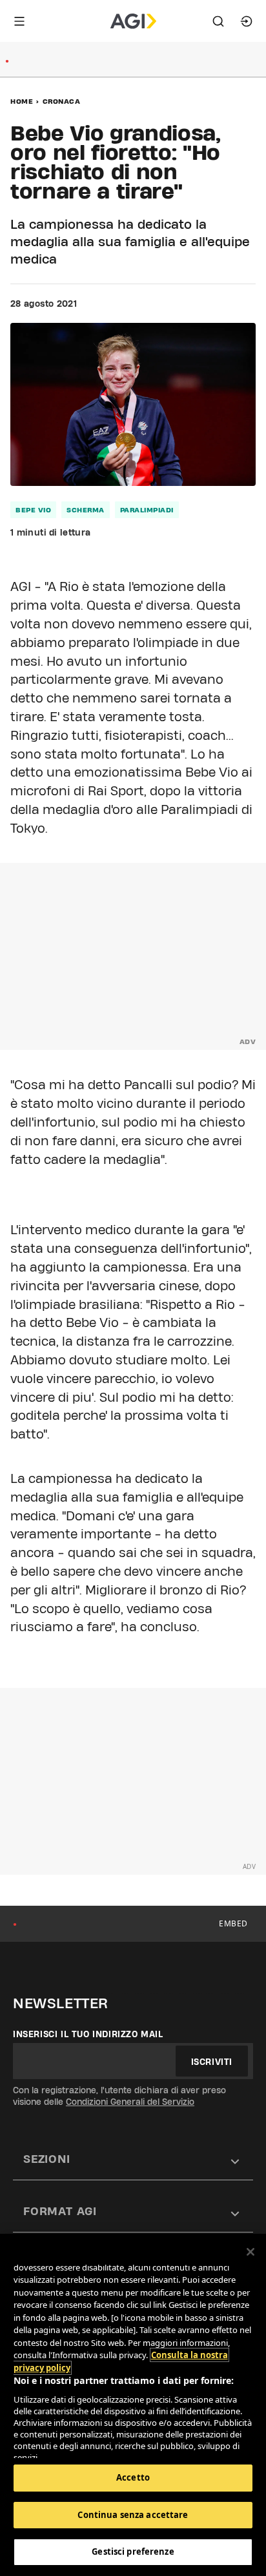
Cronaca (62, 101)
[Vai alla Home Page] (133, 21)
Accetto (133, 2477)
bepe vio (33, 510)
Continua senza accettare (133, 2515)
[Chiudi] (251, 2252)
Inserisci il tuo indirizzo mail (88, 2034)
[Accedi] (247, 21)
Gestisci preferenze (133, 2552)
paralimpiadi (147, 510)
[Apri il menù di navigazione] (19, 21)
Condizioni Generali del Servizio (130, 2102)
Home (22, 101)
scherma (86, 510)
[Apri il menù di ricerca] (218, 21)
